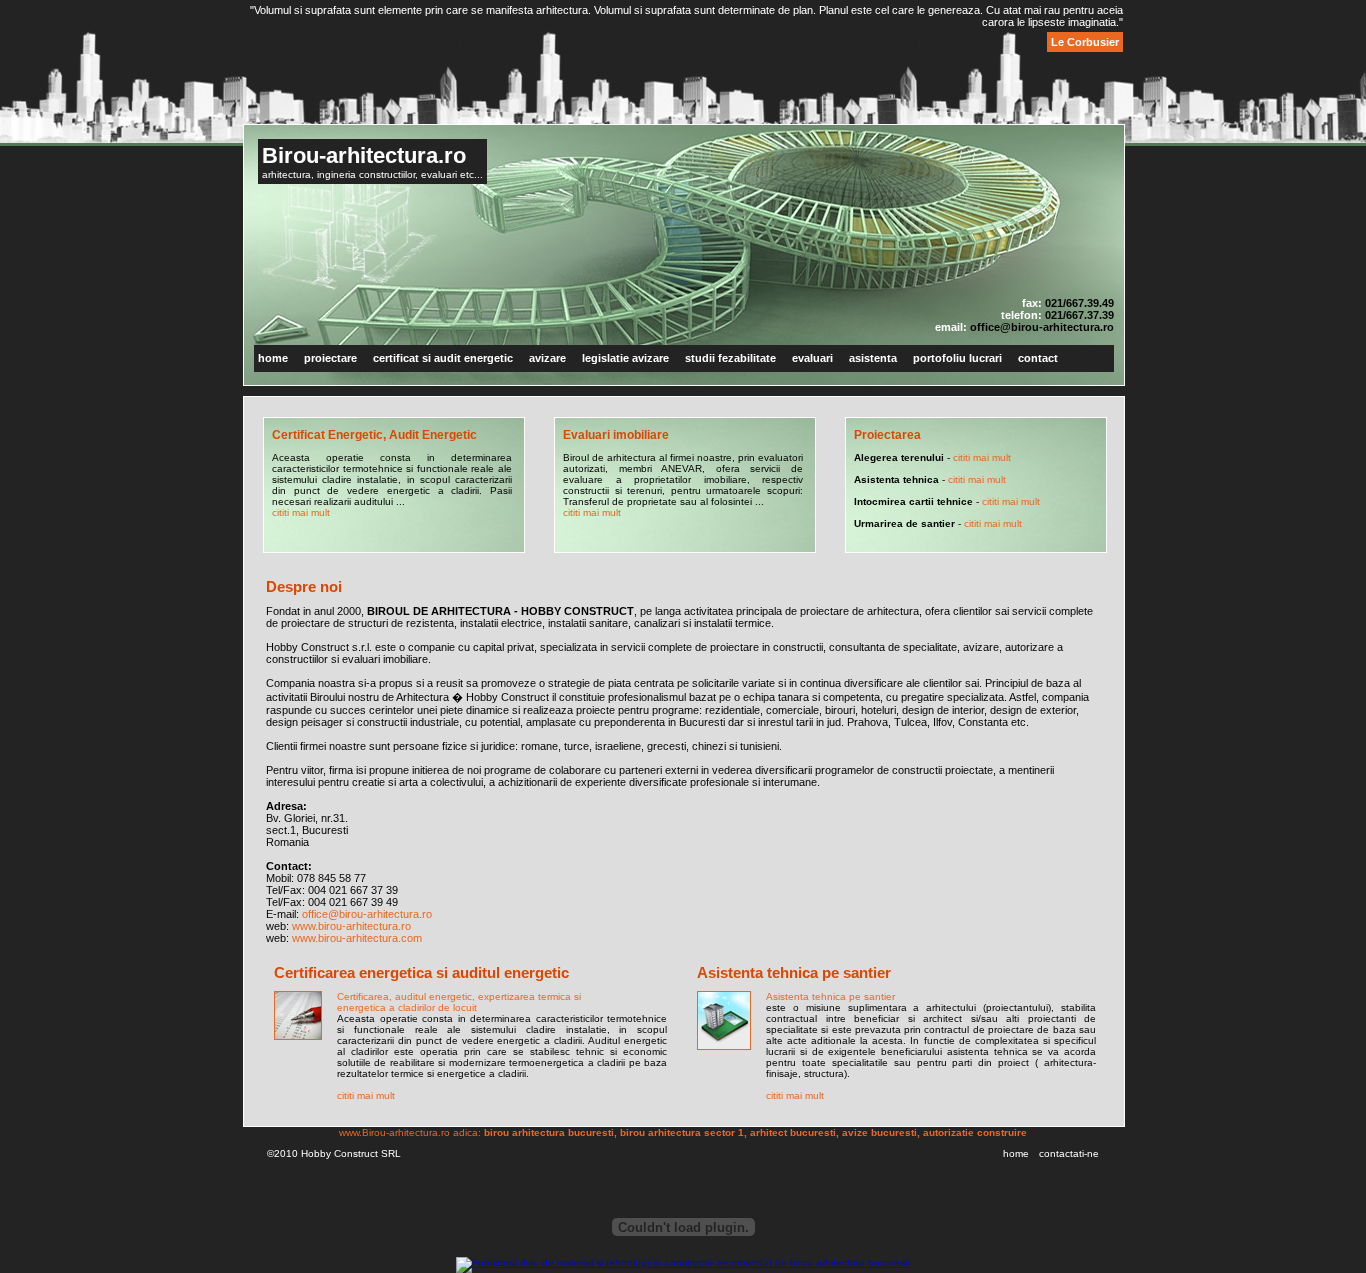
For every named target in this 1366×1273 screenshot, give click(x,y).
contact (1038, 358)
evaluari (812, 358)
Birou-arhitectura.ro (364, 155)
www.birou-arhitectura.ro (351, 926)
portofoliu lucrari (957, 358)
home (273, 358)
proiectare (330, 358)
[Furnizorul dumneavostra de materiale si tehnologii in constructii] (683, 1262)
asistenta (873, 358)
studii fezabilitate (730, 358)
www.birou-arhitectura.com (357, 938)
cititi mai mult (301, 512)
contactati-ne (1069, 1153)
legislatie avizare (625, 358)
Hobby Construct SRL (351, 1153)
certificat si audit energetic (443, 358)
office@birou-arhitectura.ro (1042, 327)
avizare (547, 358)
